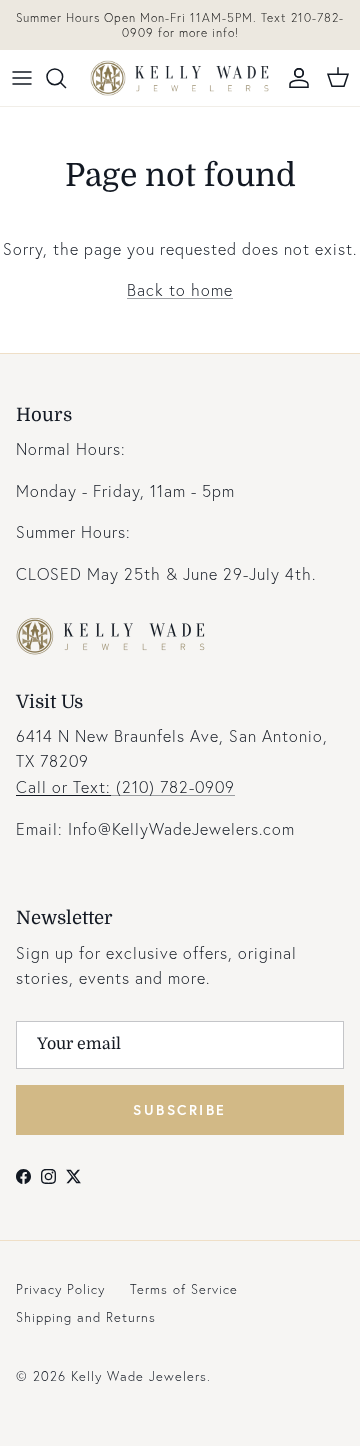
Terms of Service (184, 1289)
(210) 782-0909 (125, 786)
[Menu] (22, 78)
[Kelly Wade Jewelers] (180, 78)
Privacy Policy (60, 1289)
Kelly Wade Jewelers (139, 1376)
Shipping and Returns (86, 1317)
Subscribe (180, 1109)
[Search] (66, 78)
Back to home (180, 289)
